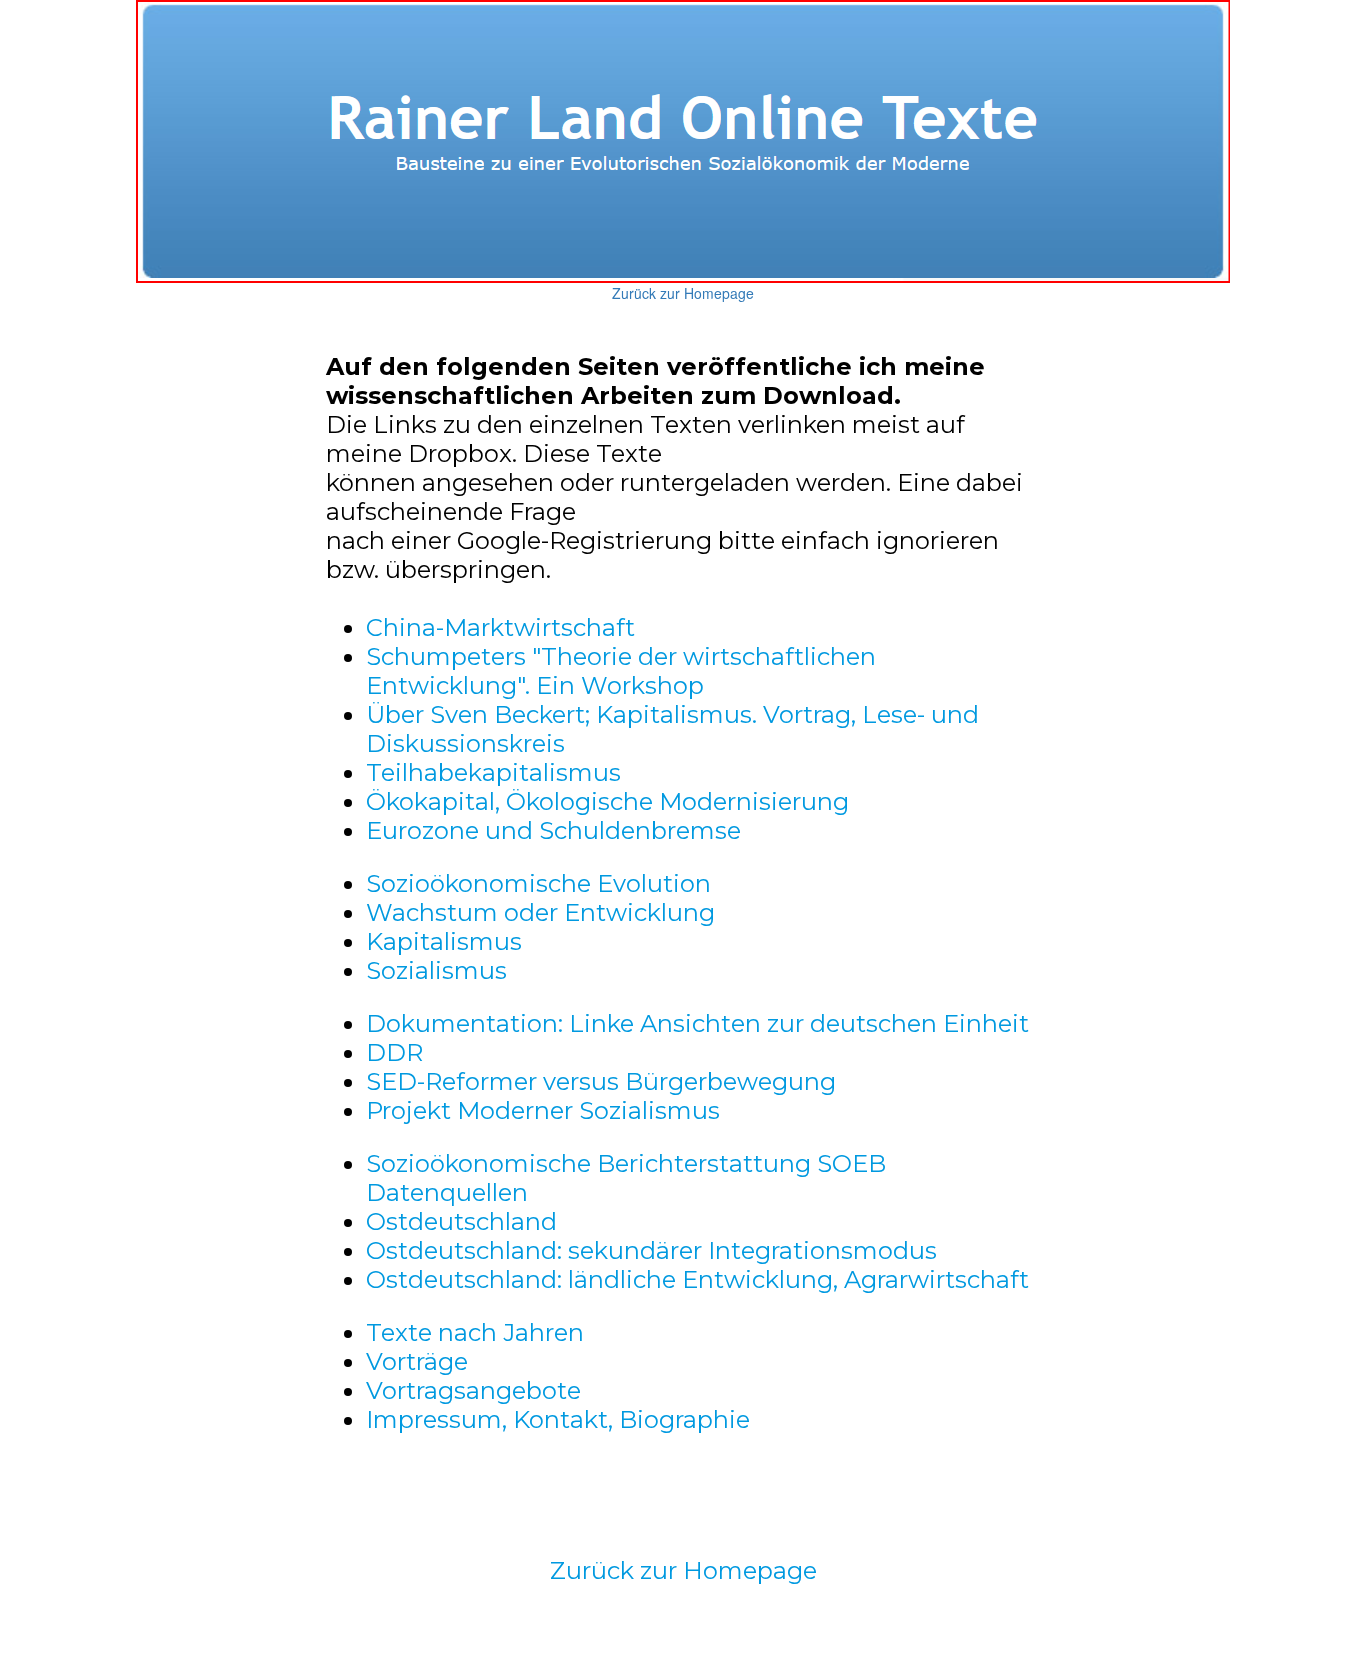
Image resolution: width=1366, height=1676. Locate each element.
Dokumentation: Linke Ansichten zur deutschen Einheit (697, 1023)
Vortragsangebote (473, 1390)
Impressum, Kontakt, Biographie (558, 1419)
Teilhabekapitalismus (493, 772)
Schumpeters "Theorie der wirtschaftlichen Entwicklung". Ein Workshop (621, 671)
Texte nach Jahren (475, 1332)
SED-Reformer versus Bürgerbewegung (601, 1081)
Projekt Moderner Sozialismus (543, 1110)
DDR (394, 1052)
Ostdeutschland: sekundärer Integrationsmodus (651, 1250)
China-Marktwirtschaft (500, 627)
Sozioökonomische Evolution (538, 883)
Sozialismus (436, 970)
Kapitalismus (444, 941)
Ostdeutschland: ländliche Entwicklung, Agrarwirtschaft (697, 1279)
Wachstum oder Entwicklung (540, 912)
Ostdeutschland (461, 1221)
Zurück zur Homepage (683, 293)
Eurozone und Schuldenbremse (553, 830)
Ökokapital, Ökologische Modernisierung (607, 801)
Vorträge (417, 1361)
